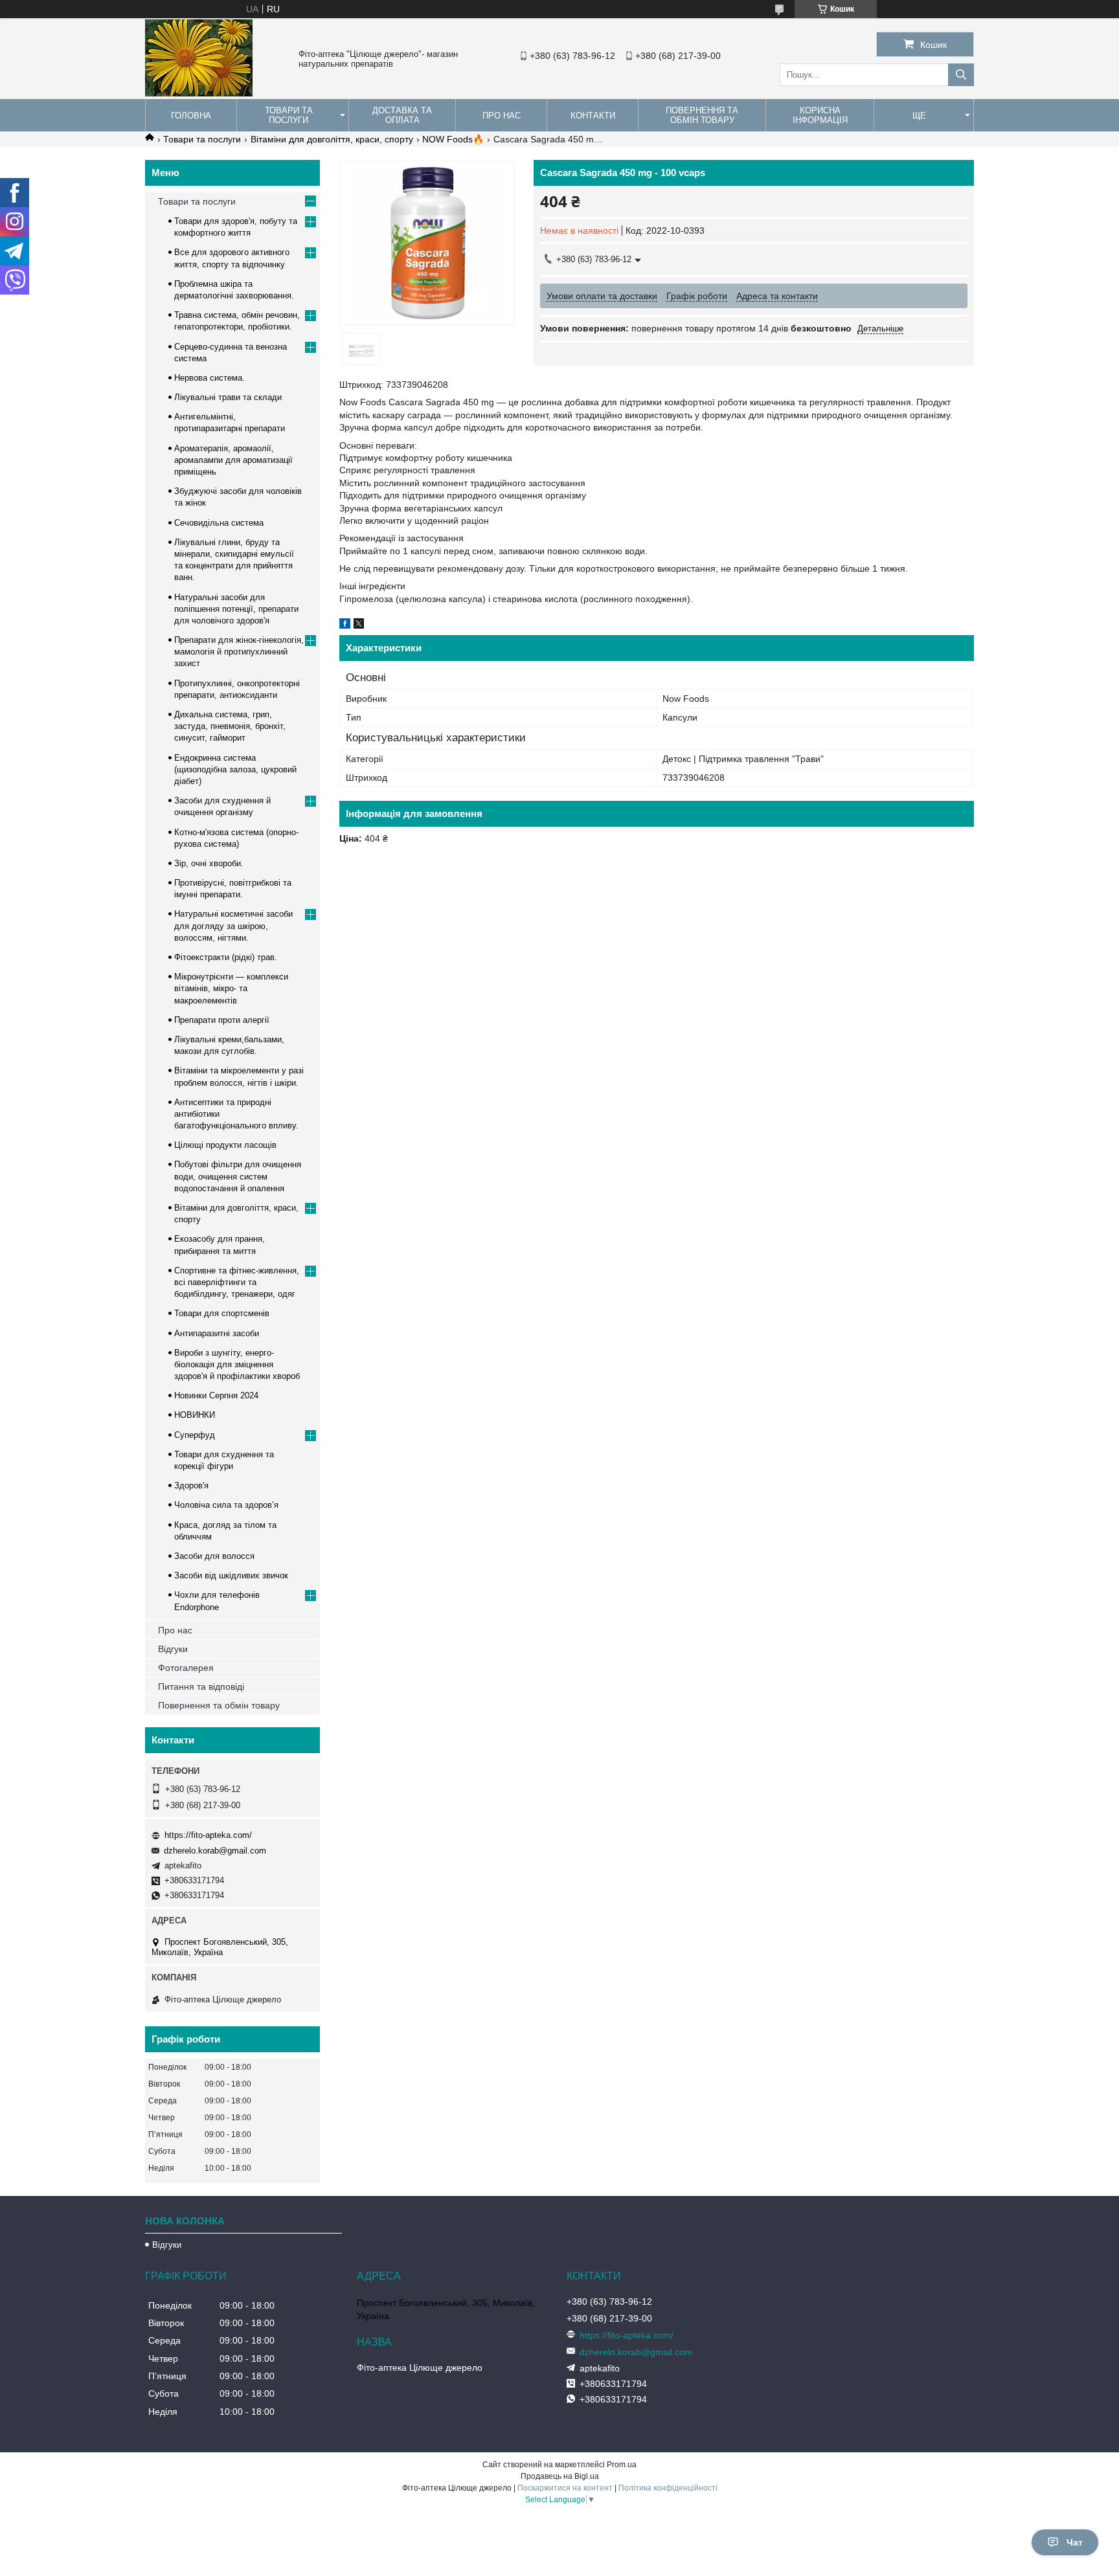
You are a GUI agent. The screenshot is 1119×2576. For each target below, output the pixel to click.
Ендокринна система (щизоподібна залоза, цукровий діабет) (235, 769)
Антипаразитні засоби (217, 1333)
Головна (191, 116)
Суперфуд (195, 1435)
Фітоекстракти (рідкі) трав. (226, 957)
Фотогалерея (186, 1668)
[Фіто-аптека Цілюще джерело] (199, 93)
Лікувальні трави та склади (228, 397)
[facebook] (345, 625)
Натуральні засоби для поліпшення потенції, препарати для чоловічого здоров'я (236, 609)
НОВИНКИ (195, 1415)
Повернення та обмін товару (702, 115)
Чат (1075, 2542)
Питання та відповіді (201, 1686)
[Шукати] (961, 75)
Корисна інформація (820, 115)
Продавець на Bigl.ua (560, 2476)
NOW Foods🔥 (453, 139)
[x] (359, 625)
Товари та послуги (289, 115)
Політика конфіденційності (668, 2488)
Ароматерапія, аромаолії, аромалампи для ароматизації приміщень (233, 460)
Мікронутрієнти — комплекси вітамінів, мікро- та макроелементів (231, 988)
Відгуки (173, 1649)
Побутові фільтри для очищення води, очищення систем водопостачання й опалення (238, 1176)
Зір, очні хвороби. (209, 863)
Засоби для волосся (214, 1556)
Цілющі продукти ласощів (225, 1145)
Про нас (502, 116)
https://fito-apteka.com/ (208, 1835)
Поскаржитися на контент (565, 2488)
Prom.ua (622, 2465)
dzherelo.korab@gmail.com (215, 1851)
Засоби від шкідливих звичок (231, 1575)
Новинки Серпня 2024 (216, 1395)
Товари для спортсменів (222, 1313)
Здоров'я (191, 1485)
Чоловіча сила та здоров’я (226, 1505)
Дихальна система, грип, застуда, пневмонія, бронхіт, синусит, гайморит (230, 726)
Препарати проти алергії (222, 1020)
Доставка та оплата (402, 115)
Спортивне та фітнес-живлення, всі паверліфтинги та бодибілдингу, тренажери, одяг (237, 1282)
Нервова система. (209, 378)
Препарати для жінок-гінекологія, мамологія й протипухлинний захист (239, 652)
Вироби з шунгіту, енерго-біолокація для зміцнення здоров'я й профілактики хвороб (237, 1364)
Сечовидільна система (219, 523)
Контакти (593, 116)
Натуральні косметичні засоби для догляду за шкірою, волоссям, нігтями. (233, 925)
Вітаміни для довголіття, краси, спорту (332, 139)
